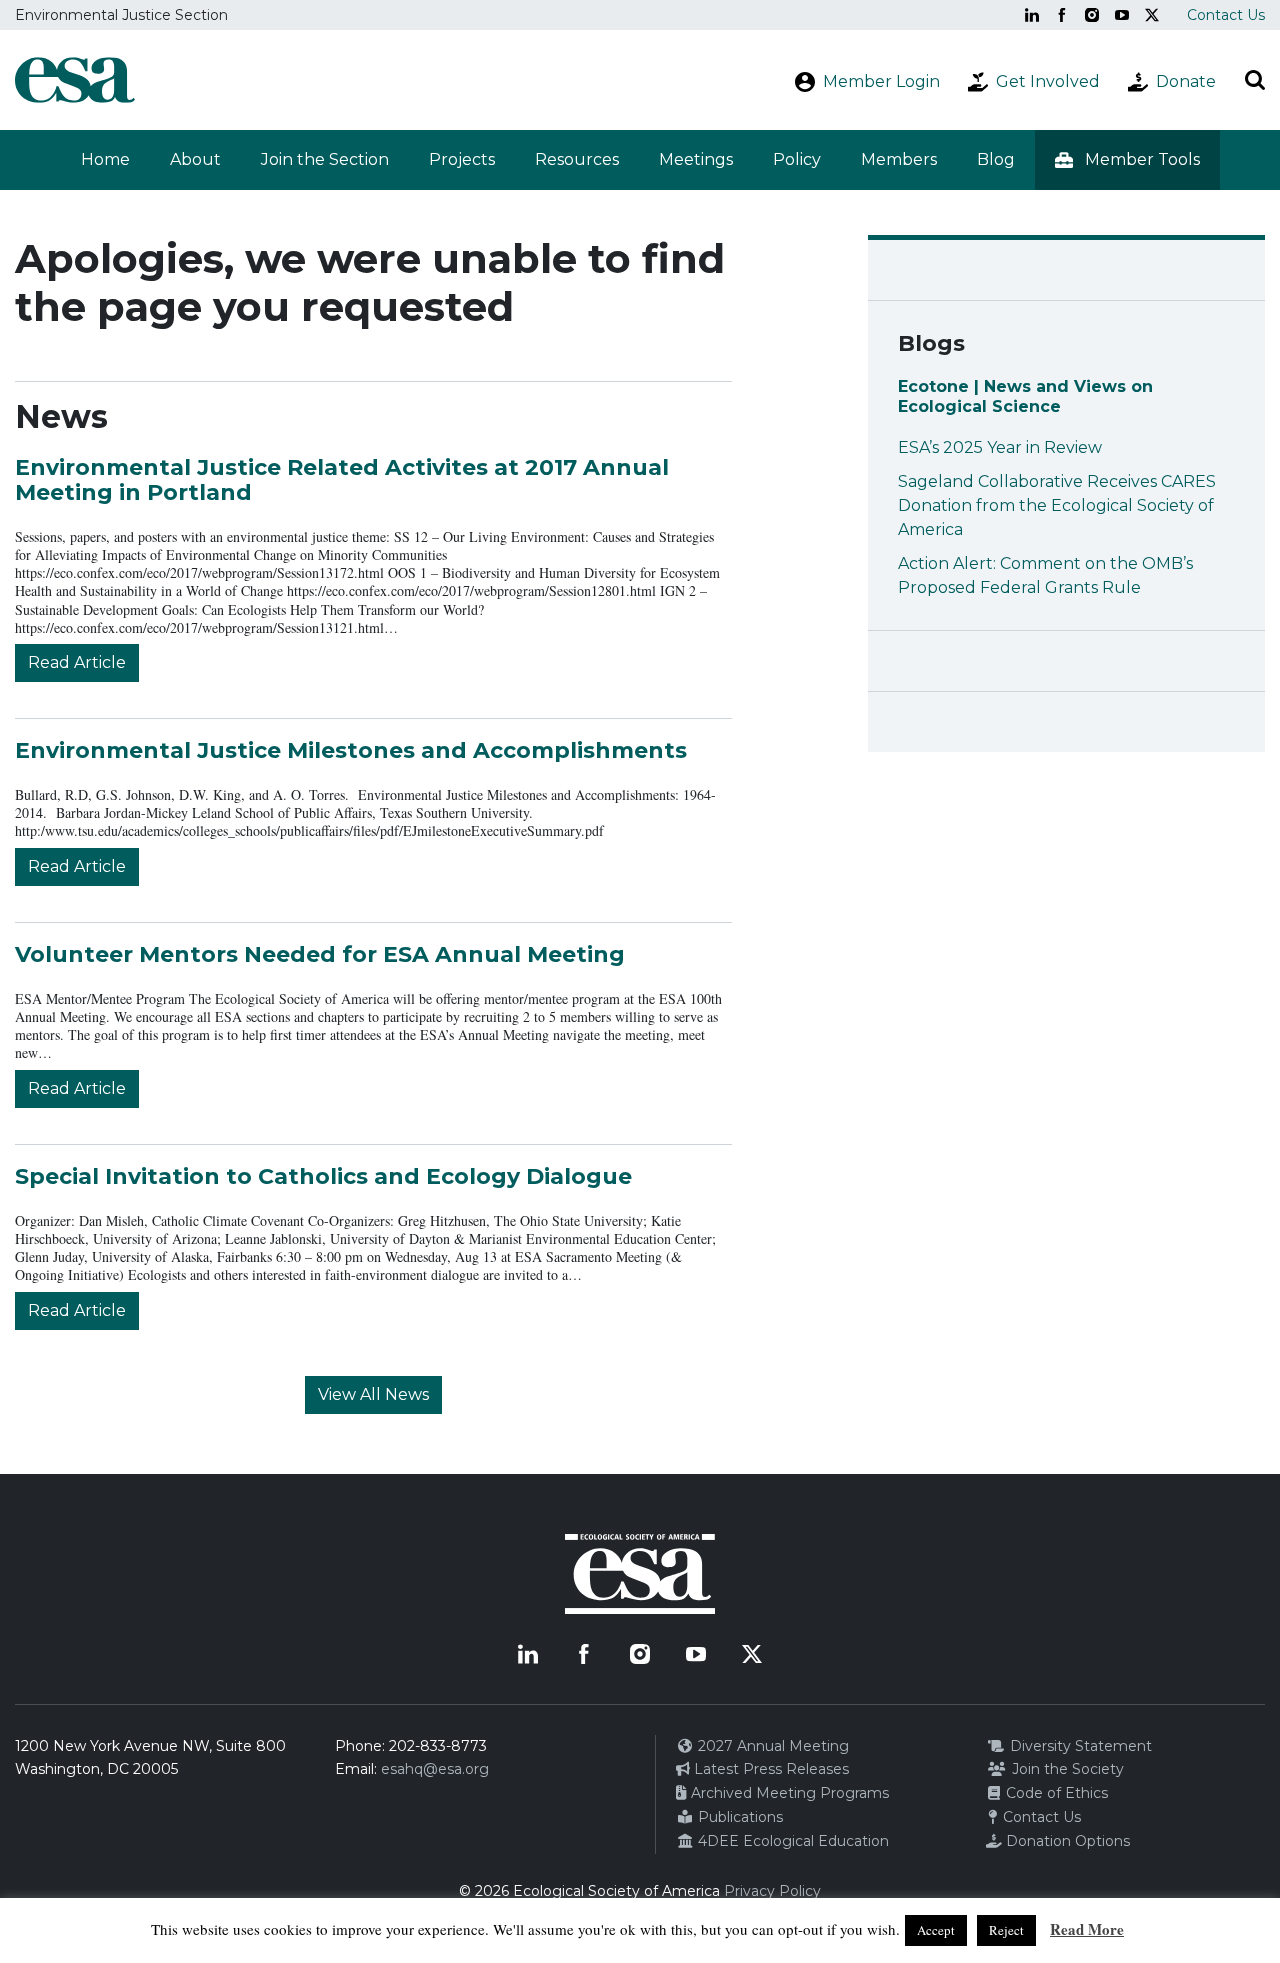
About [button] (195, 159)
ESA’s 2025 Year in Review (1000, 447)
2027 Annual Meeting (771, 1746)
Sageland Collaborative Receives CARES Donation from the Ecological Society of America (1057, 505)
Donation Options (1066, 1841)
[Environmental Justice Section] (75, 80)
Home (105, 159)
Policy (797, 159)
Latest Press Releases (769, 1769)
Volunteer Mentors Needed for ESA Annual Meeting (320, 954)
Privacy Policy (772, 1891)
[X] (1152, 15)
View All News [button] (373, 1394)
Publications (738, 1817)
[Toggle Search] (1255, 80)
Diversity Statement (1079, 1746)
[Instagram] (1092, 15)
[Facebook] (1062, 15)
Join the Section (325, 159)
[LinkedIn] (1032, 15)
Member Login (881, 81)
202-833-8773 (438, 1746)
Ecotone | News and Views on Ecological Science (1025, 396)
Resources (577, 159)
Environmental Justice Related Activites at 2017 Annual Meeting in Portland (342, 479)
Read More (1087, 1929)
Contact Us (1226, 15)
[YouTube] (1122, 15)
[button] (1127, 160)
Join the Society (1066, 1769)
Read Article (77, 662)
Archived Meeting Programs (788, 1793)
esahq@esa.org (435, 1769)
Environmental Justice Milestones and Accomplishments (351, 750)
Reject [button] (1006, 1930)
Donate (1186, 81)
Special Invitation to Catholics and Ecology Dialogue (323, 1176)
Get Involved (1048, 81)
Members (899, 159)
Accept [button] (936, 1930)
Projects (462, 159)
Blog (996, 159)
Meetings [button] (696, 159)
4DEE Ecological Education (791, 1841)
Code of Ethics (1055, 1793)
